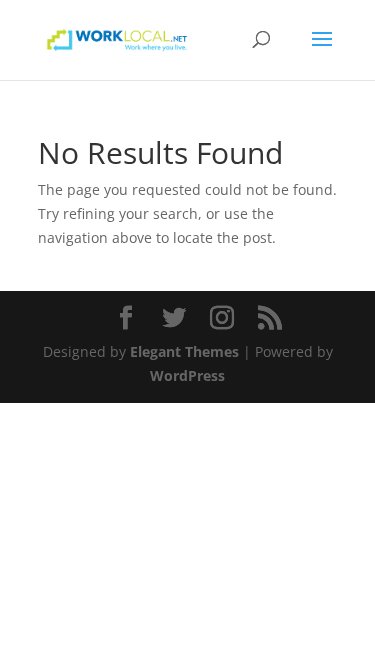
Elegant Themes (184, 351)
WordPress (187, 375)
